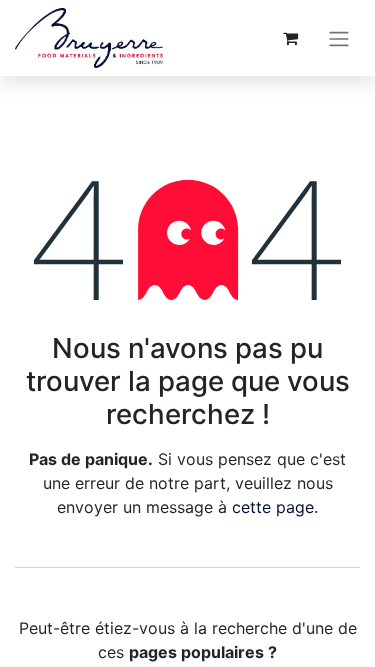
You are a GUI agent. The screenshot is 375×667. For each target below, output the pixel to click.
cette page (273, 507)
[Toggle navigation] (339, 38)
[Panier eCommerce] (290, 38)
